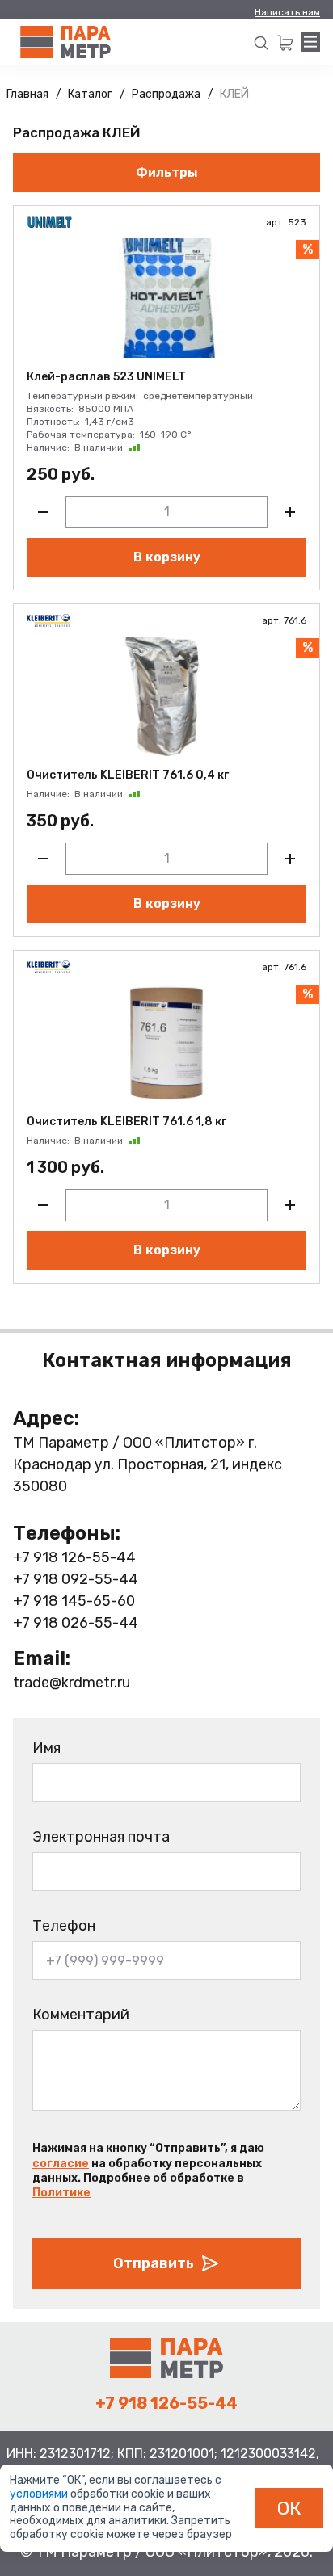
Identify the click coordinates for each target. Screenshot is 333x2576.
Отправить (154, 2263)
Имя (46, 1748)
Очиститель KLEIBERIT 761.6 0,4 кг (128, 775)
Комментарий (81, 2015)
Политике (61, 2193)
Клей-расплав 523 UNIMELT (106, 377)
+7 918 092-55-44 (76, 1579)
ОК (289, 2508)
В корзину (167, 557)
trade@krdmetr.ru (72, 1683)
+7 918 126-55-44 (74, 1557)
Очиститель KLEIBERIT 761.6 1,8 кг (126, 1122)
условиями (40, 2494)
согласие (61, 2164)
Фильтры (167, 172)
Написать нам (287, 12)
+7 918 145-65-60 (74, 1601)
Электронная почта (101, 1837)
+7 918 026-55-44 (76, 1623)
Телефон (64, 1926)
